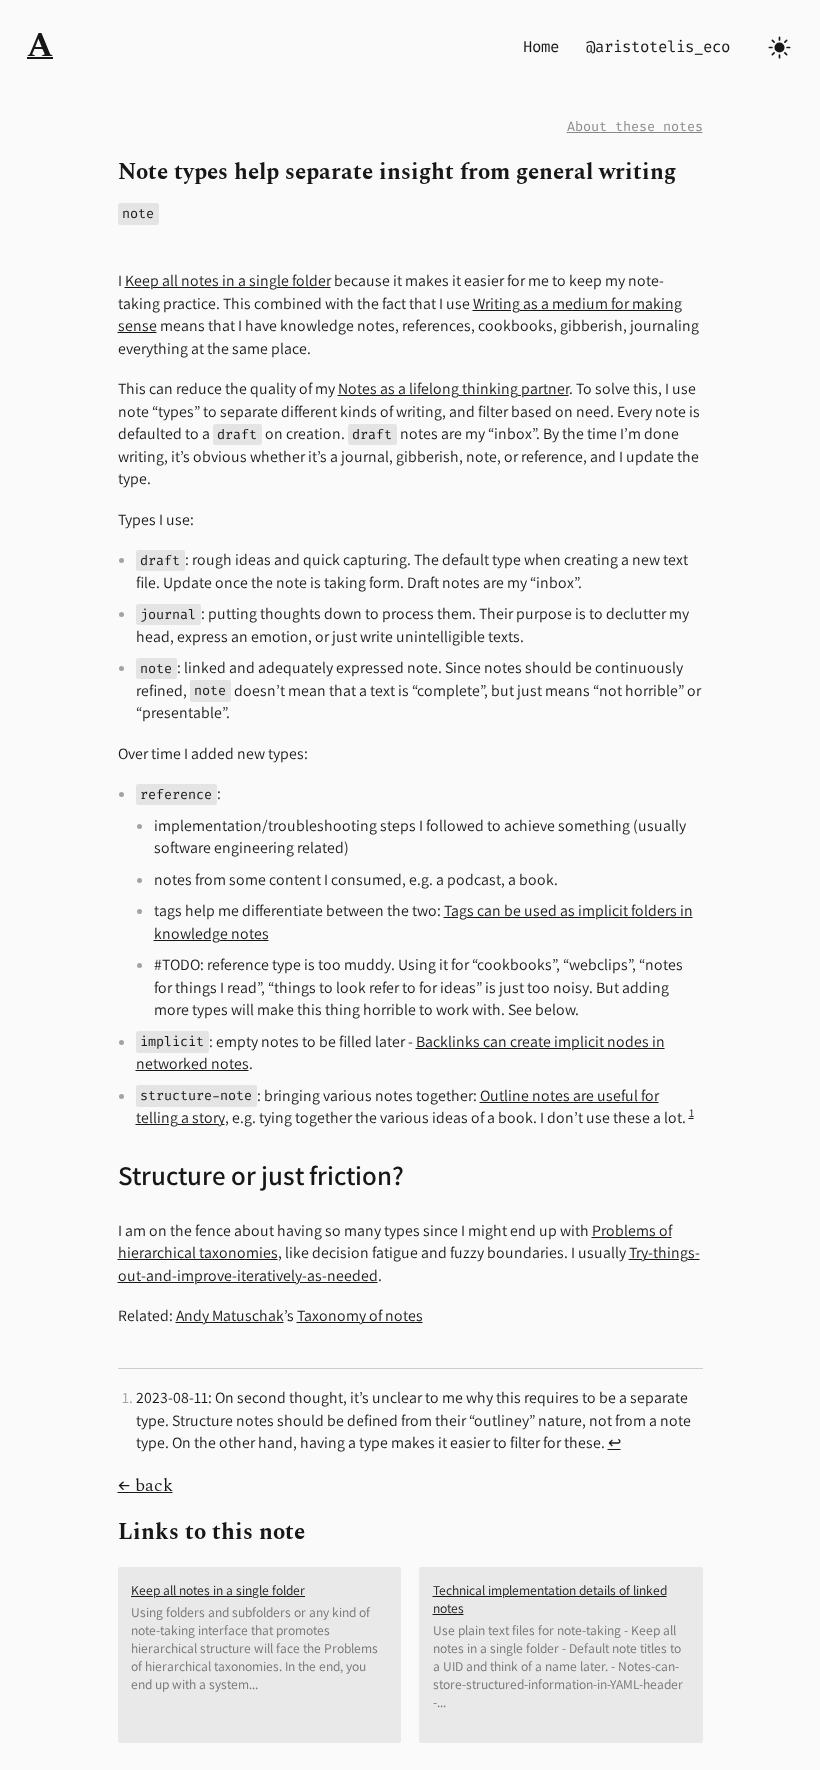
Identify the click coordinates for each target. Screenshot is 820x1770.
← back (145, 1486)
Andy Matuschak (230, 1315)
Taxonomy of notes (360, 1315)
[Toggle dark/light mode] (779, 47)
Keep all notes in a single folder (228, 280)
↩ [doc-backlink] (614, 1442)
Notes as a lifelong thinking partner (453, 388)
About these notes (635, 126)
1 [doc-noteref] (691, 1112)
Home (541, 46)
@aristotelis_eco (658, 46)
